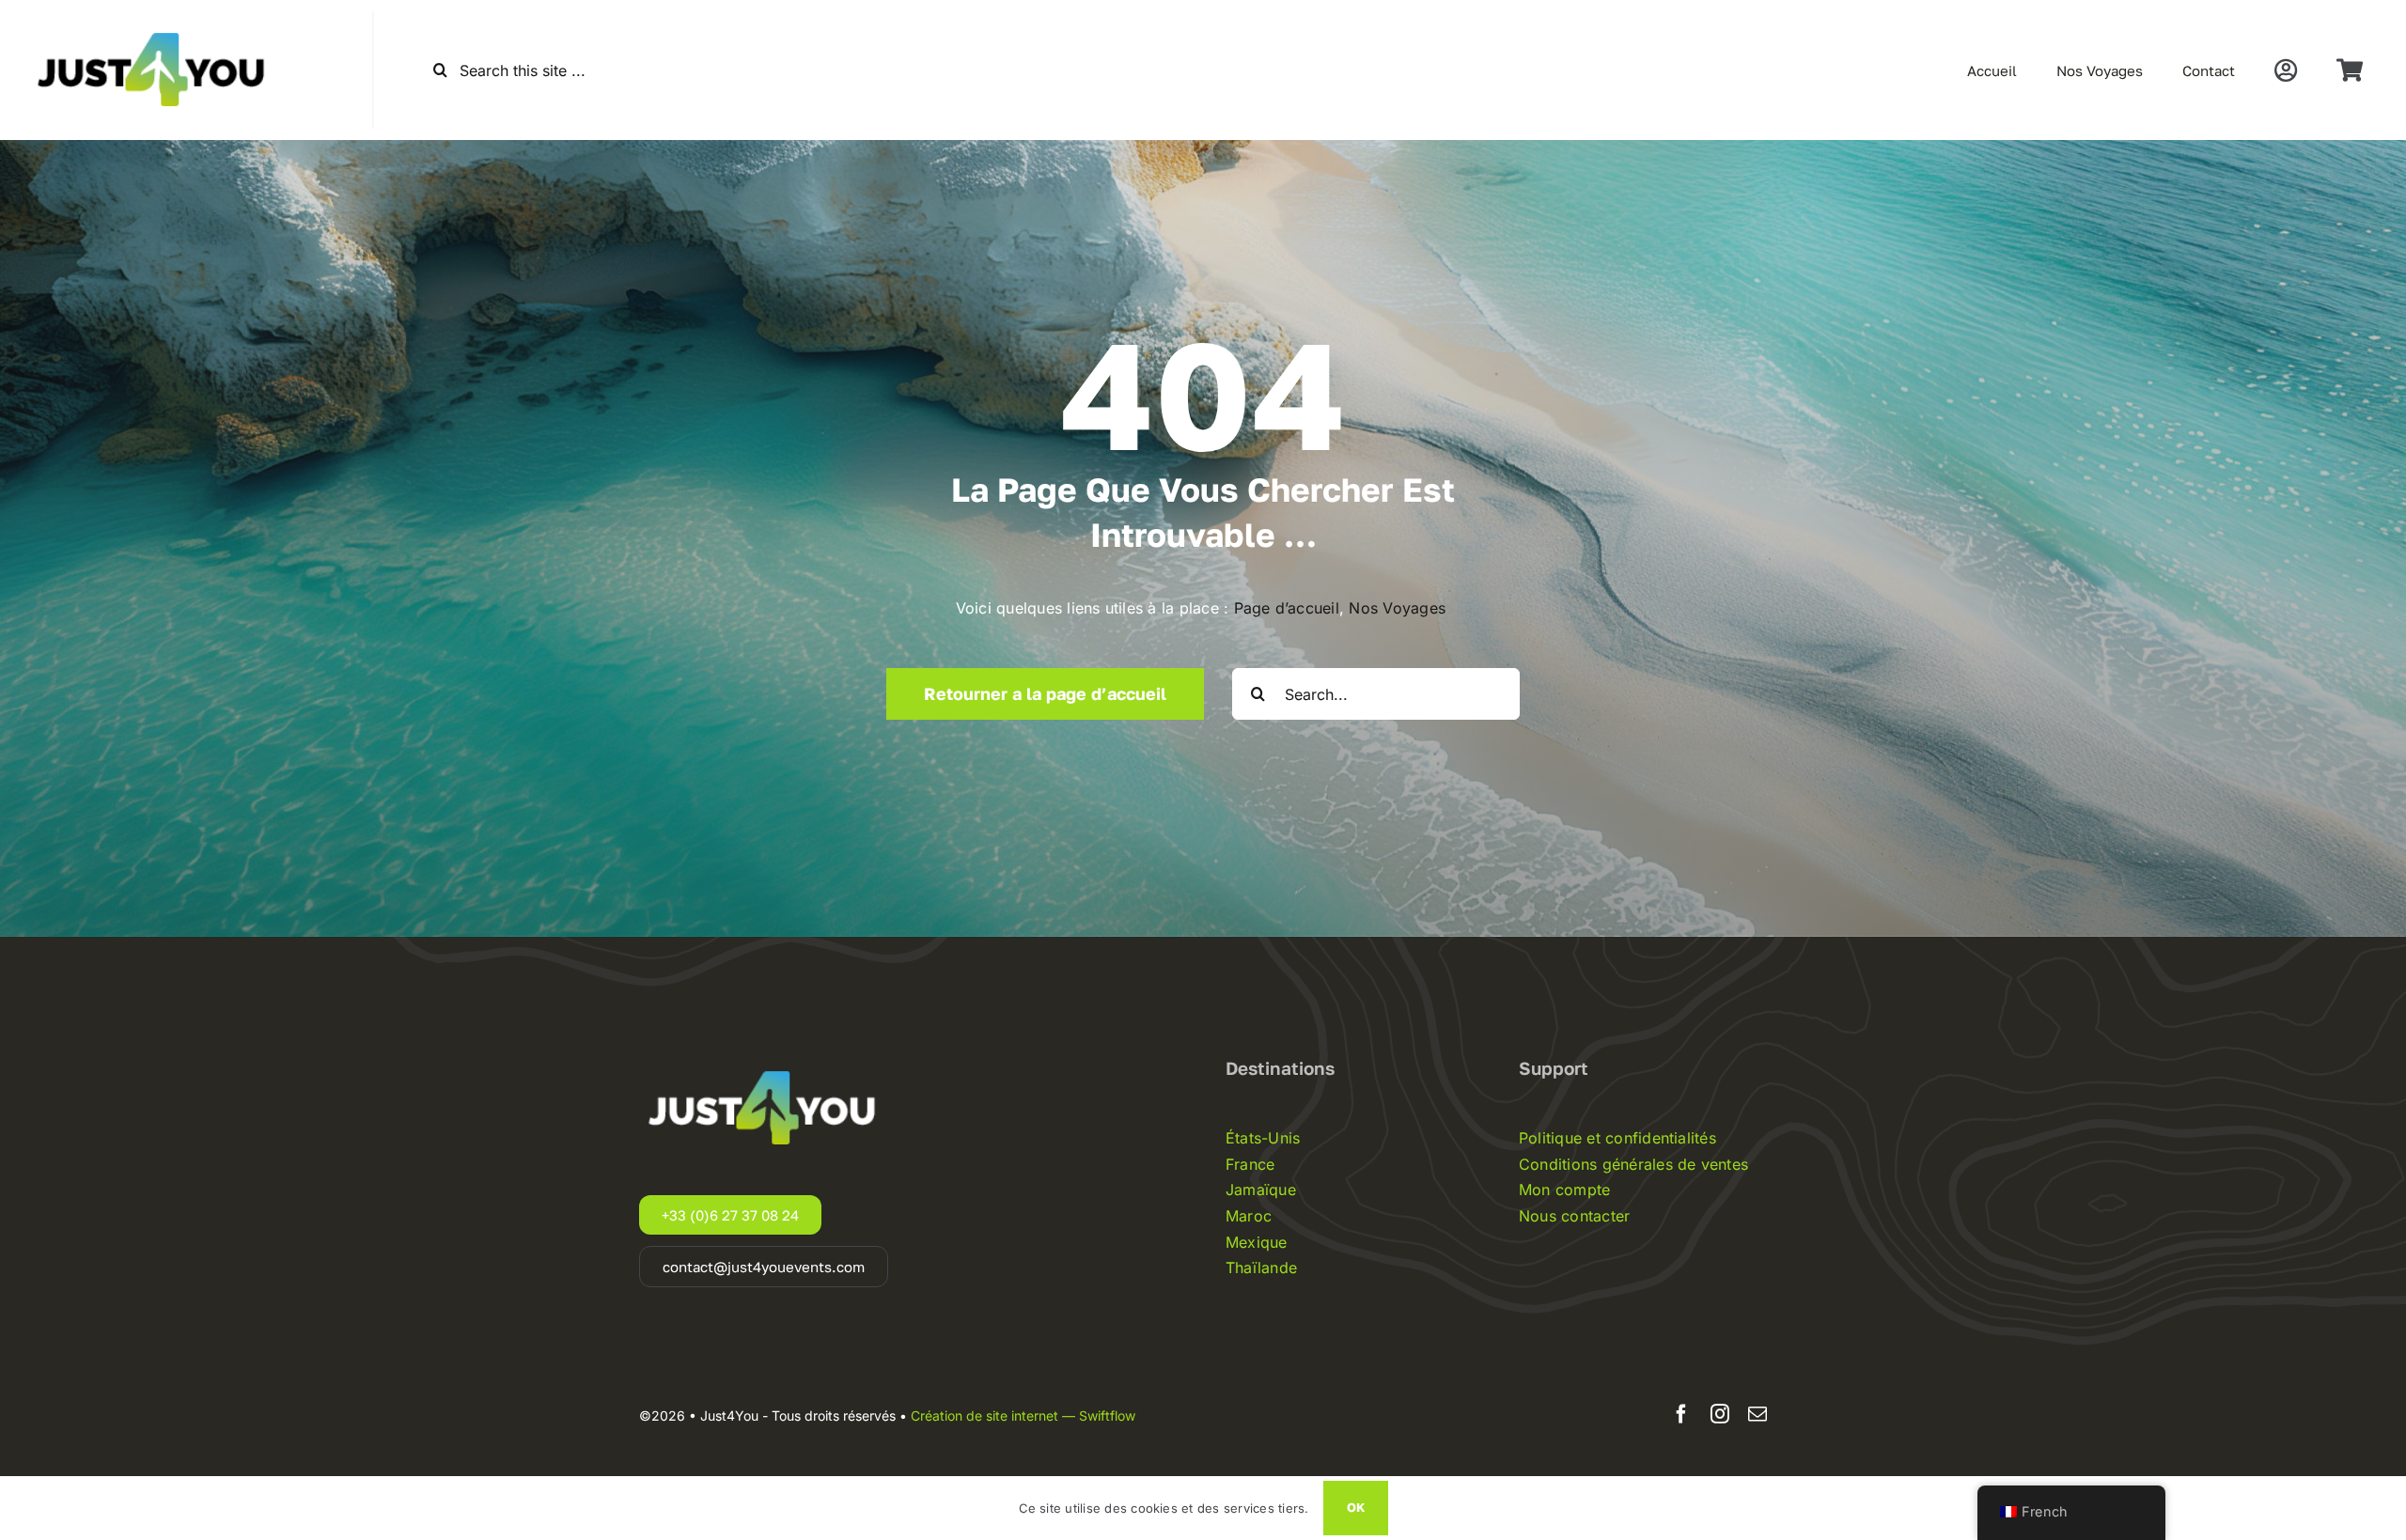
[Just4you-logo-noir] (155, 19)
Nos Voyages (1399, 608)
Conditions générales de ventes (1633, 1164)
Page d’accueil (1287, 608)
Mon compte (1564, 1190)
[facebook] (1681, 1414)
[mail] (1758, 1414)
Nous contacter (1574, 1216)
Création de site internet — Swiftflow (1023, 1416)
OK (1356, 1507)
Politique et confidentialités (1617, 1138)
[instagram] (1720, 1414)
